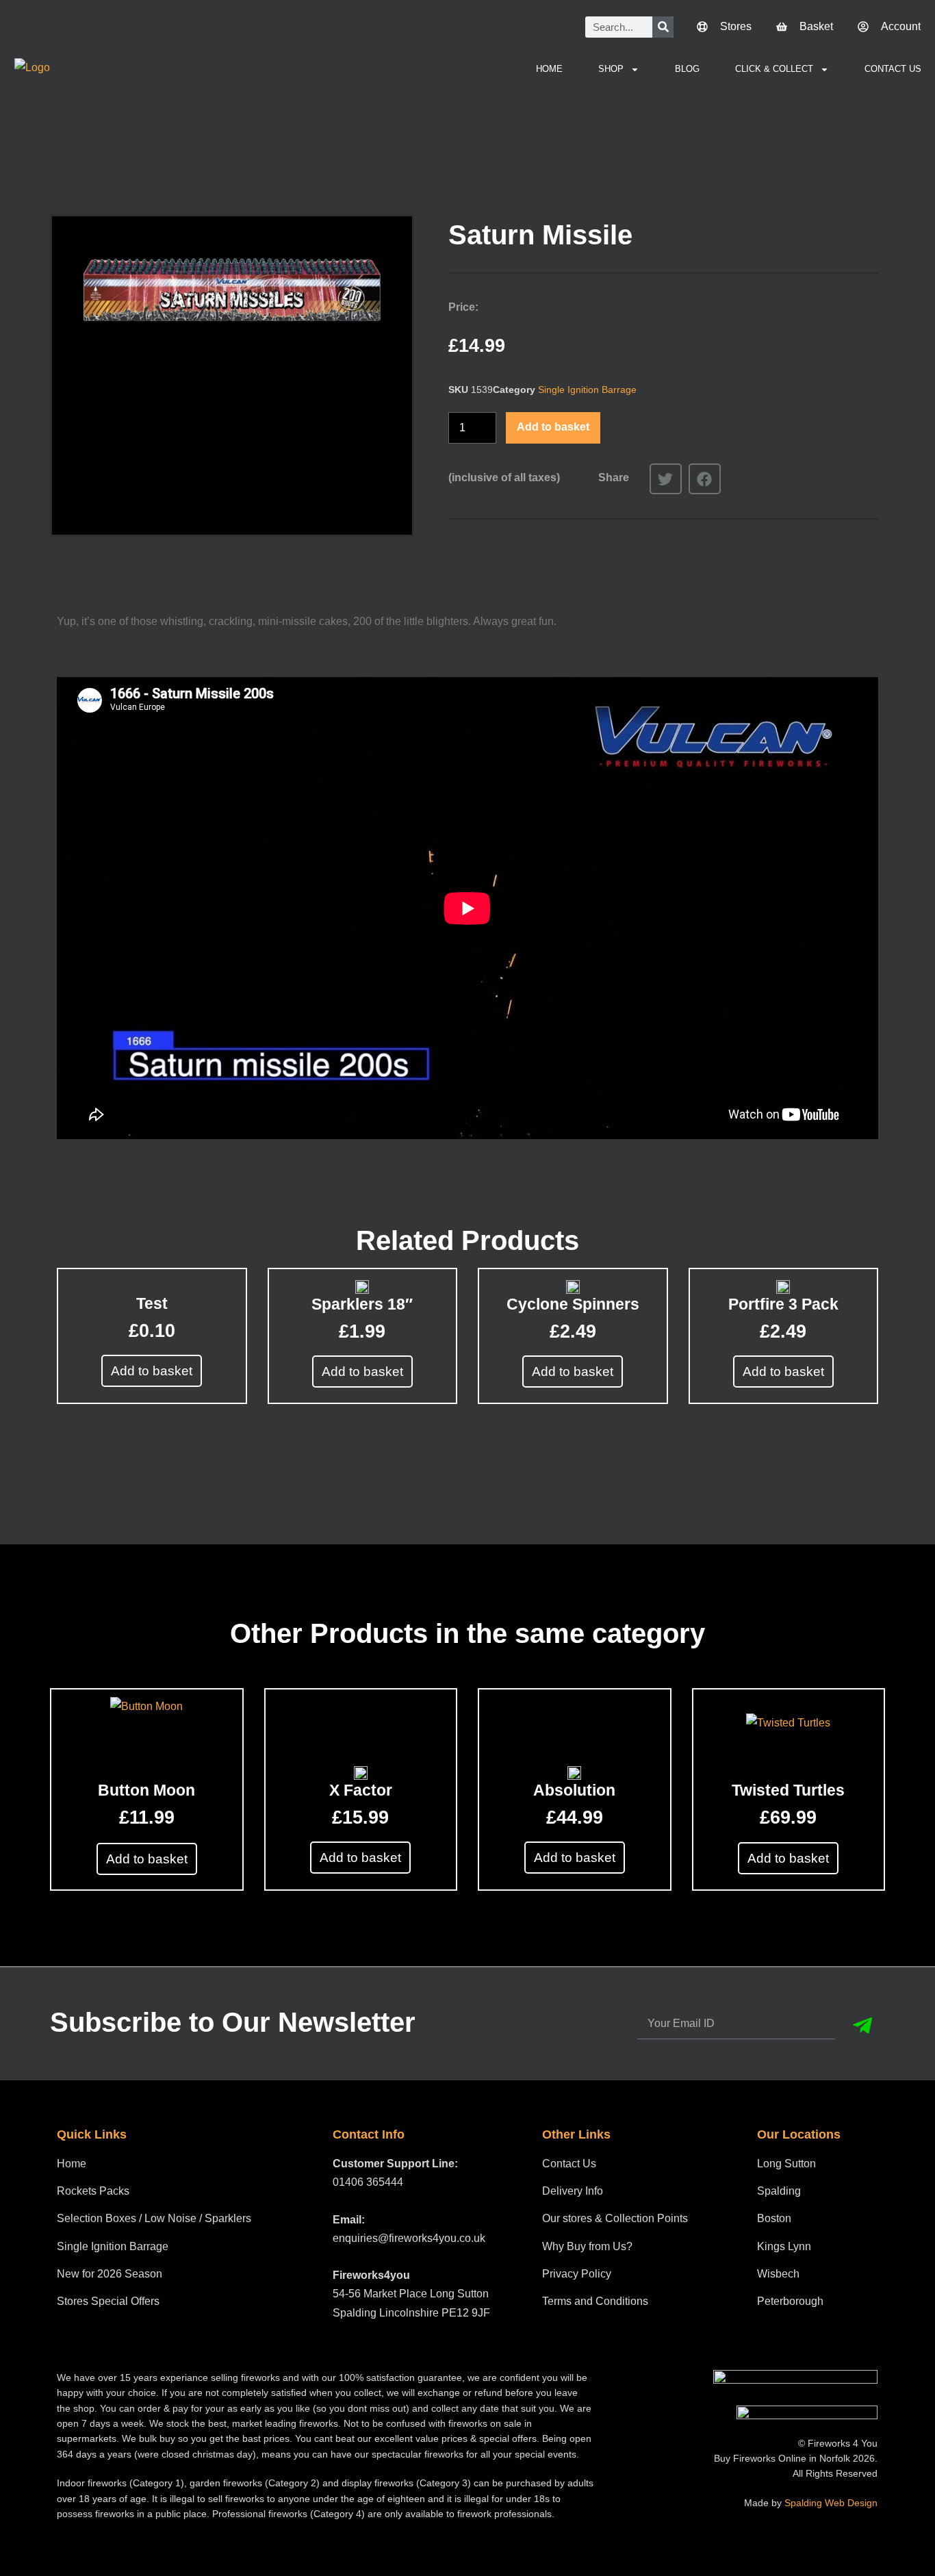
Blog (687, 69)
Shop (611, 69)
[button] (666, 479)
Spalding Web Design (831, 2503)
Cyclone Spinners (573, 1304)
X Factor (361, 1790)
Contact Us (893, 69)
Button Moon (146, 1790)
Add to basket (553, 427)
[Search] (663, 27)
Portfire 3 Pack (783, 1304)
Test (152, 1303)
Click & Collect (774, 69)
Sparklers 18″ (362, 1304)
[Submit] (862, 2026)
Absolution (574, 1790)
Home (549, 69)
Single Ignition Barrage (587, 390)
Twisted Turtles (788, 1790)
